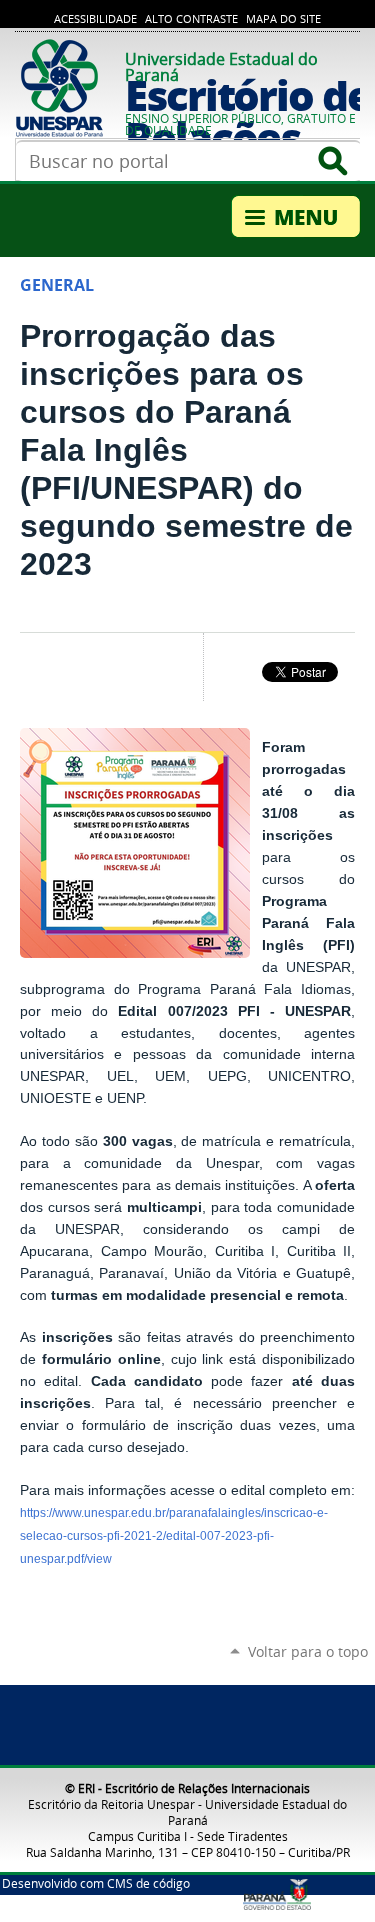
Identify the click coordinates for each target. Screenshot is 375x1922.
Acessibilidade (95, 19)
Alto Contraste (191, 19)
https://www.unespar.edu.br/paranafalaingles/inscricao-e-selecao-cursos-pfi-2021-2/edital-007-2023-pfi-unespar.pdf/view (174, 1536)
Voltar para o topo (308, 1651)
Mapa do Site (283, 19)
